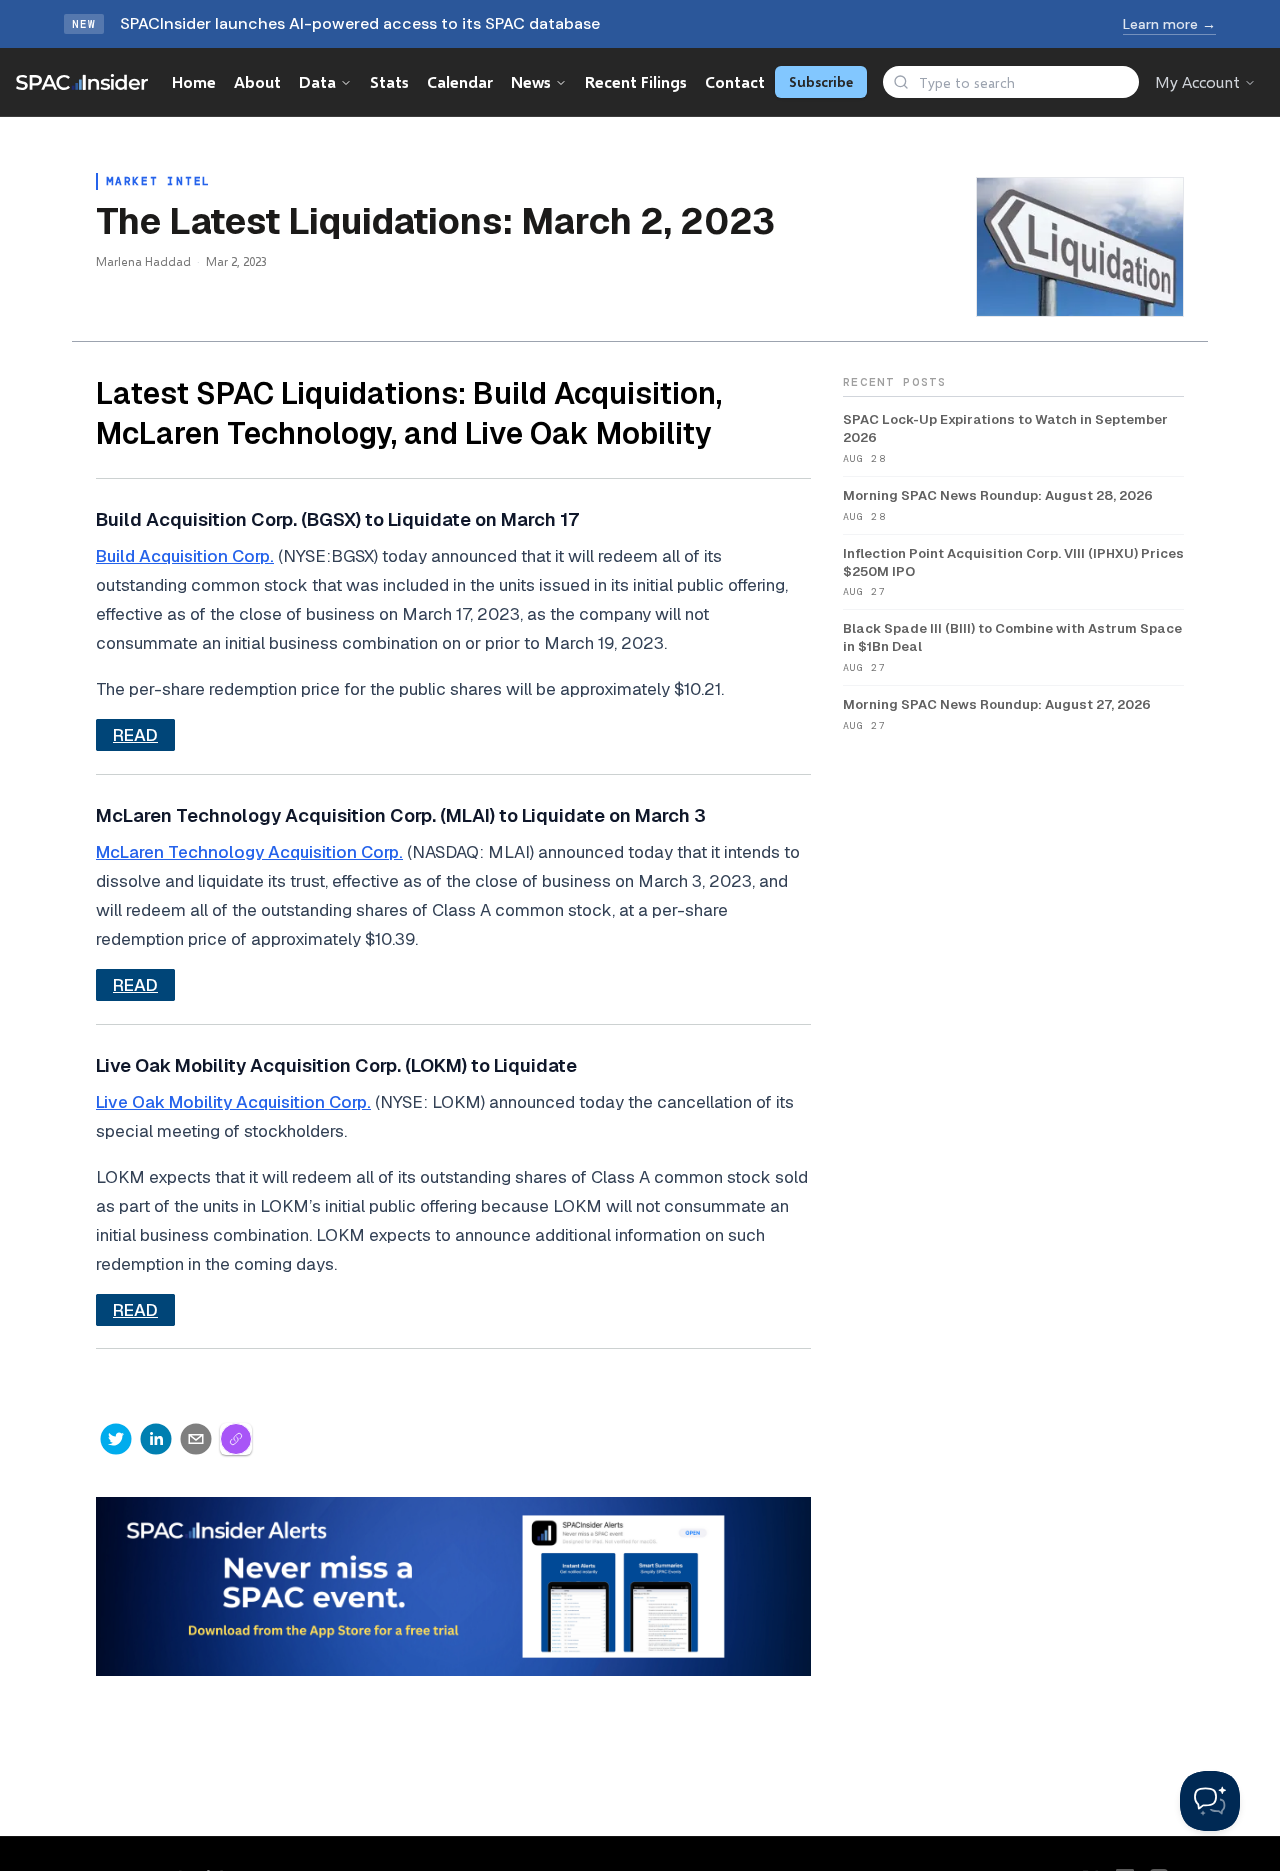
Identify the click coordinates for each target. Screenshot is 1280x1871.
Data (317, 81)
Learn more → (1169, 24)
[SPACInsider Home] (82, 82)
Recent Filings (636, 81)
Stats (389, 81)
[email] (196, 1439)
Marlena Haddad (143, 261)
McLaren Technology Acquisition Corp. (249, 852)
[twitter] (116, 1439)
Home (194, 81)
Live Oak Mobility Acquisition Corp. (233, 1102)
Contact (735, 81)
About (257, 81)
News (531, 81)
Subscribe (821, 81)
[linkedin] (156, 1439)
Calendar (460, 81)
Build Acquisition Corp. (185, 556)
